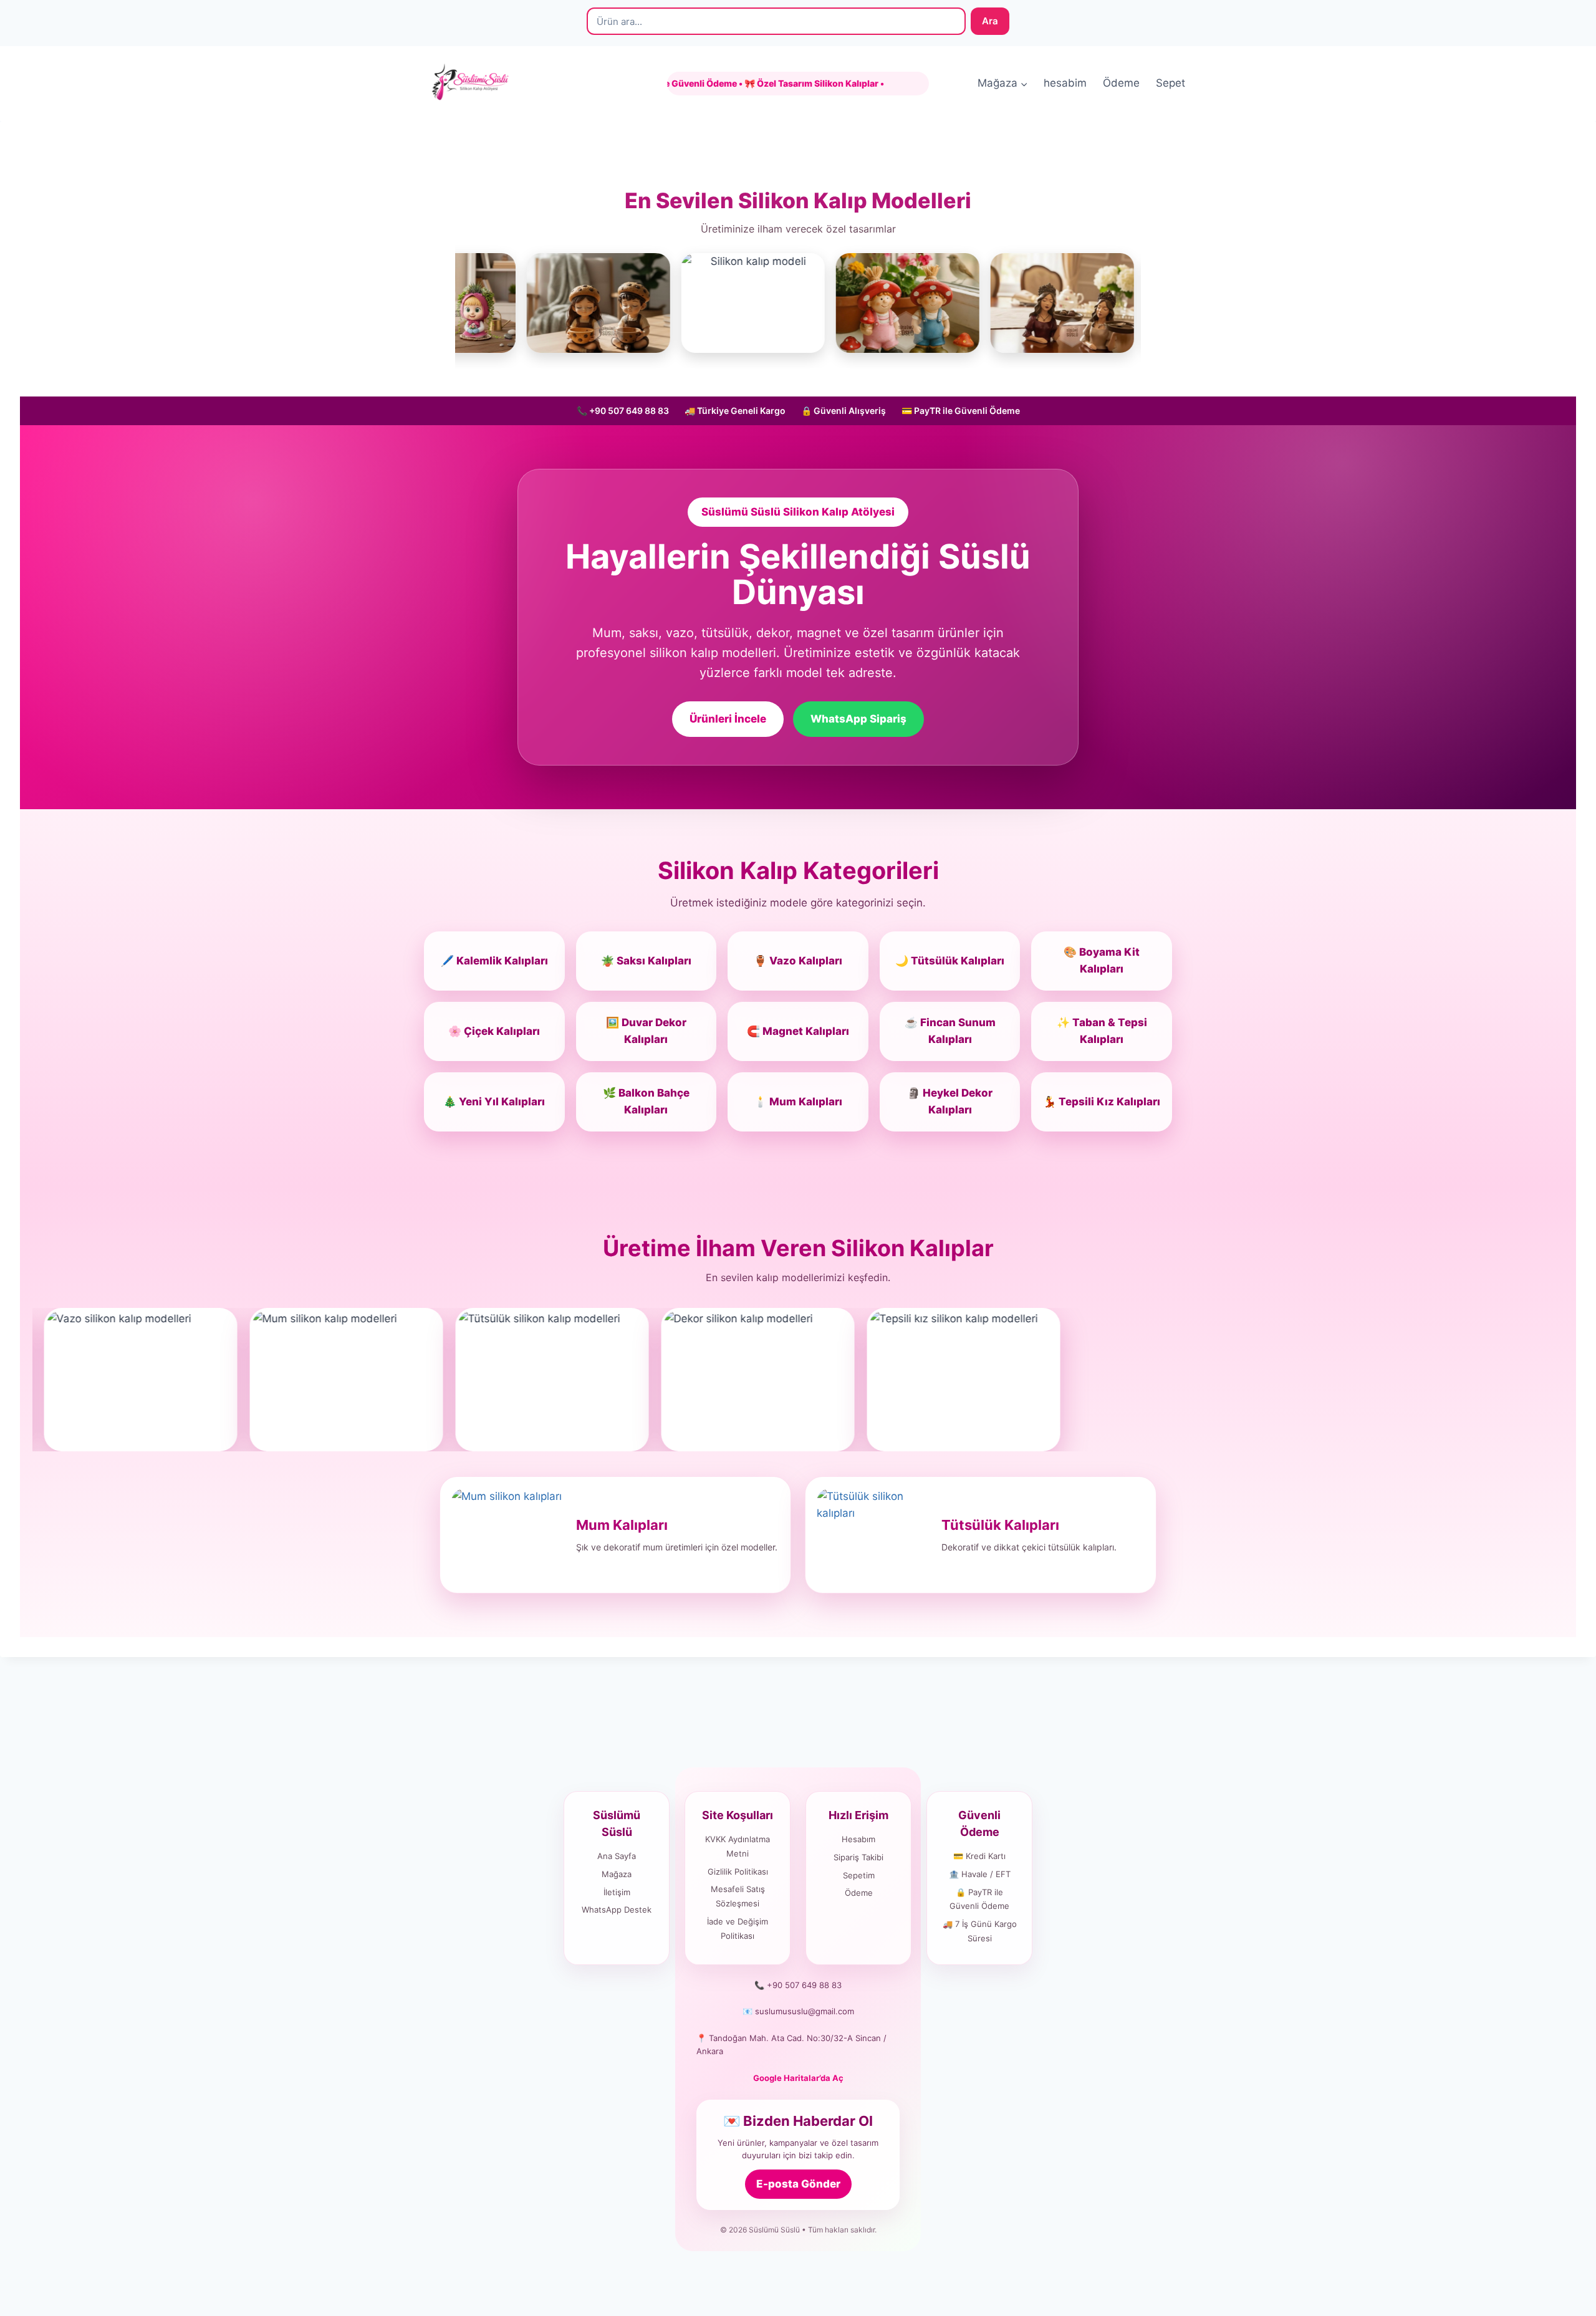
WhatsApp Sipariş (858, 719)
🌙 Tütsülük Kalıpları (950, 961)
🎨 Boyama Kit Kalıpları (1102, 960)
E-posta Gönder (798, 2184)
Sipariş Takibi (858, 1857)
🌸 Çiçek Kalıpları (494, 1031)
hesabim (1065, 83)
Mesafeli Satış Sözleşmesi (738, 1896)
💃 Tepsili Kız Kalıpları (1102, 1102)
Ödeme (1121, 83)
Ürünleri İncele (728, 719)
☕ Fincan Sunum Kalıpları (950, 1031)
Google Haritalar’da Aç (798, 2078)
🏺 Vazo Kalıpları (798, 961)
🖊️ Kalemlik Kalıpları (494, 961)
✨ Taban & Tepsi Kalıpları (1102, 1031)
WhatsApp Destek (617, 1910)
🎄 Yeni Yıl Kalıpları (494, 1102)
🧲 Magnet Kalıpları (798, 1031)
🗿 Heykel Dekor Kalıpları (950, 1101)
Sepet (1171, 83)
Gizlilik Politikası (738, 1872)
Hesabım (858, 1839)
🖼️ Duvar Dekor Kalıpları (646, 1031)
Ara (990, 21)
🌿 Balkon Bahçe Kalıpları (646, 1101)
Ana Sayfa (617, 1856)
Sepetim (859, 1875)
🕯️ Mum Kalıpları (798, 1102)
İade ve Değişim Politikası (738, 1929)
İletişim (617, 1892)
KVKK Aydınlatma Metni (738, 1846)
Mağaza (617, 1874)
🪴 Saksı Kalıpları (646, 961)
